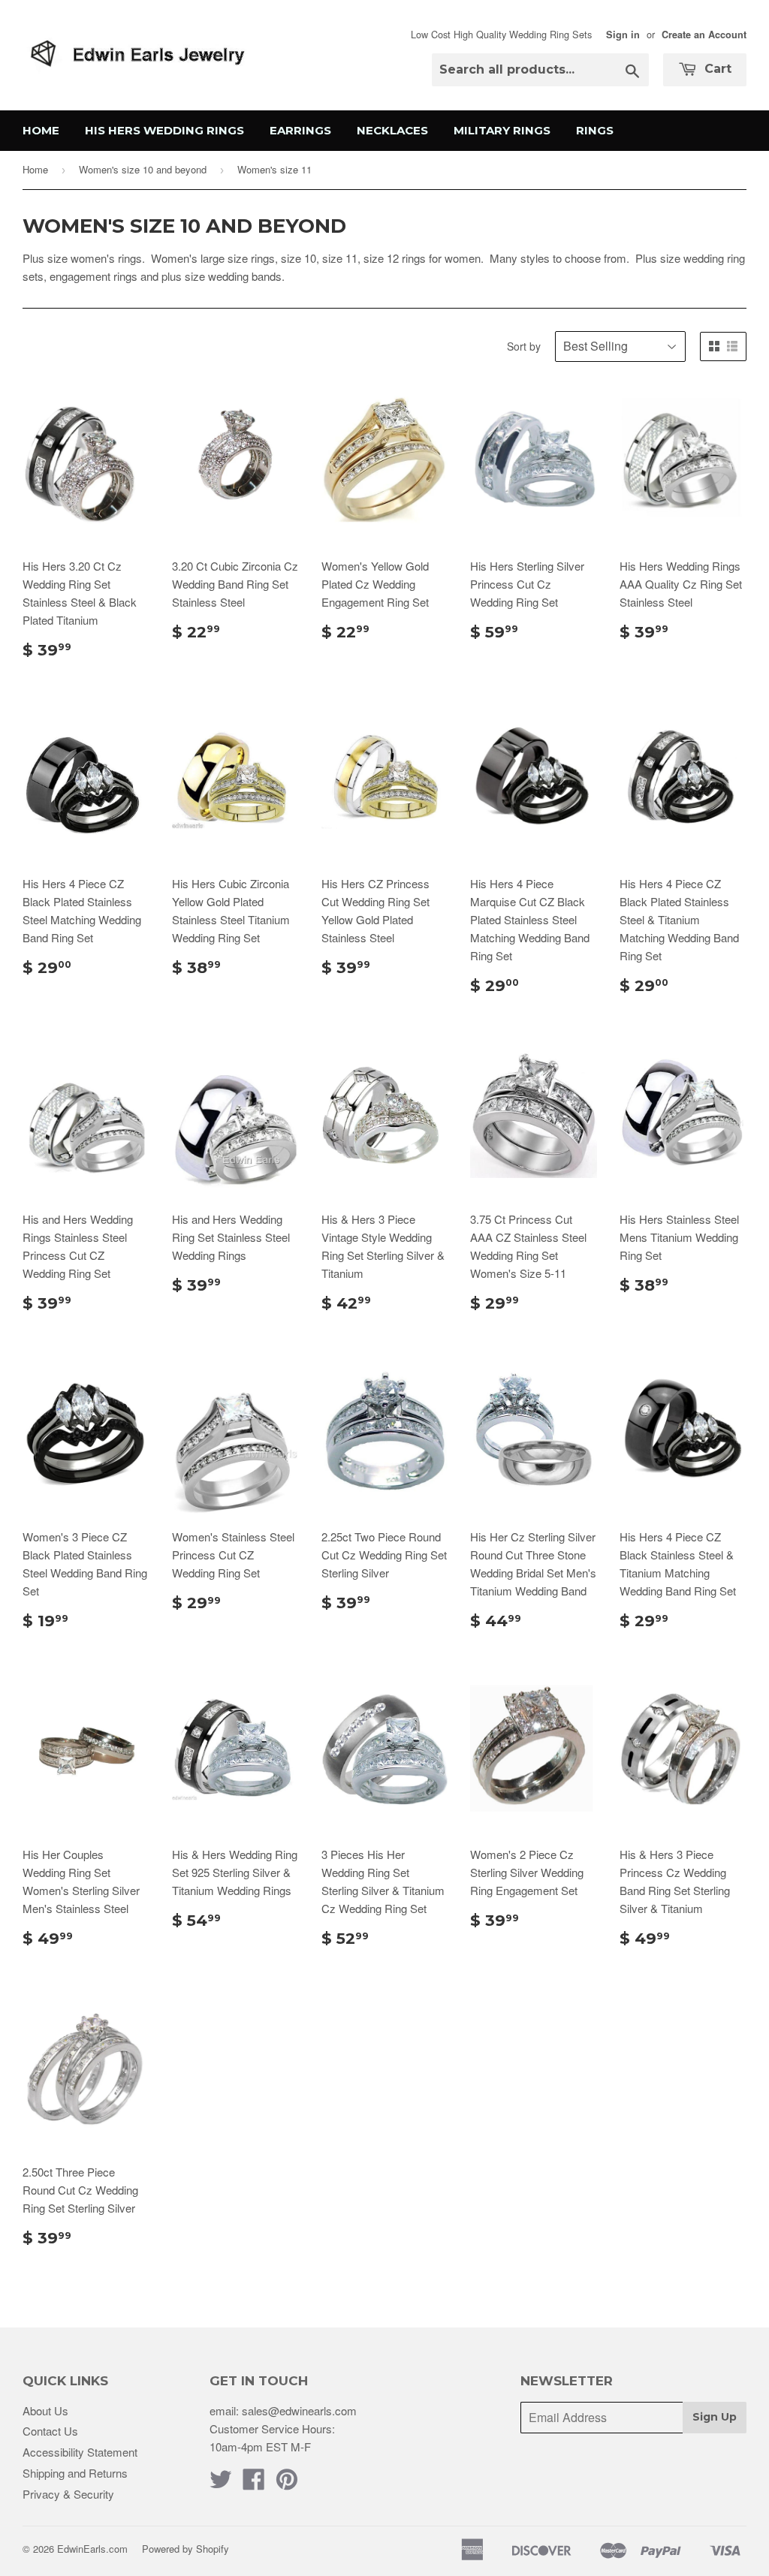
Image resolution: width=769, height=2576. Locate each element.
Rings (595, 130)
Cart (716, 69)
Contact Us (50, 2431)
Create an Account (704, 35)
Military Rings (502, 130)
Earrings (300, 130)
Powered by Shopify (185, 2549)
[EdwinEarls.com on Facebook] (254, 2483)
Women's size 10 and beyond (143, 169)
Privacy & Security (68, 2494)
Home (41, 130)
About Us (45, 2410)
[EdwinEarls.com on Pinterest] (287, 2483)
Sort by (524, 346)
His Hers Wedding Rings (164, 130)
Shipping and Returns (75, 2473)
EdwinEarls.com (92, 2549)
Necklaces (392, 130)
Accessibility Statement (80, 2452)
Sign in (623, 35)
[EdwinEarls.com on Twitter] (221, 2483)
